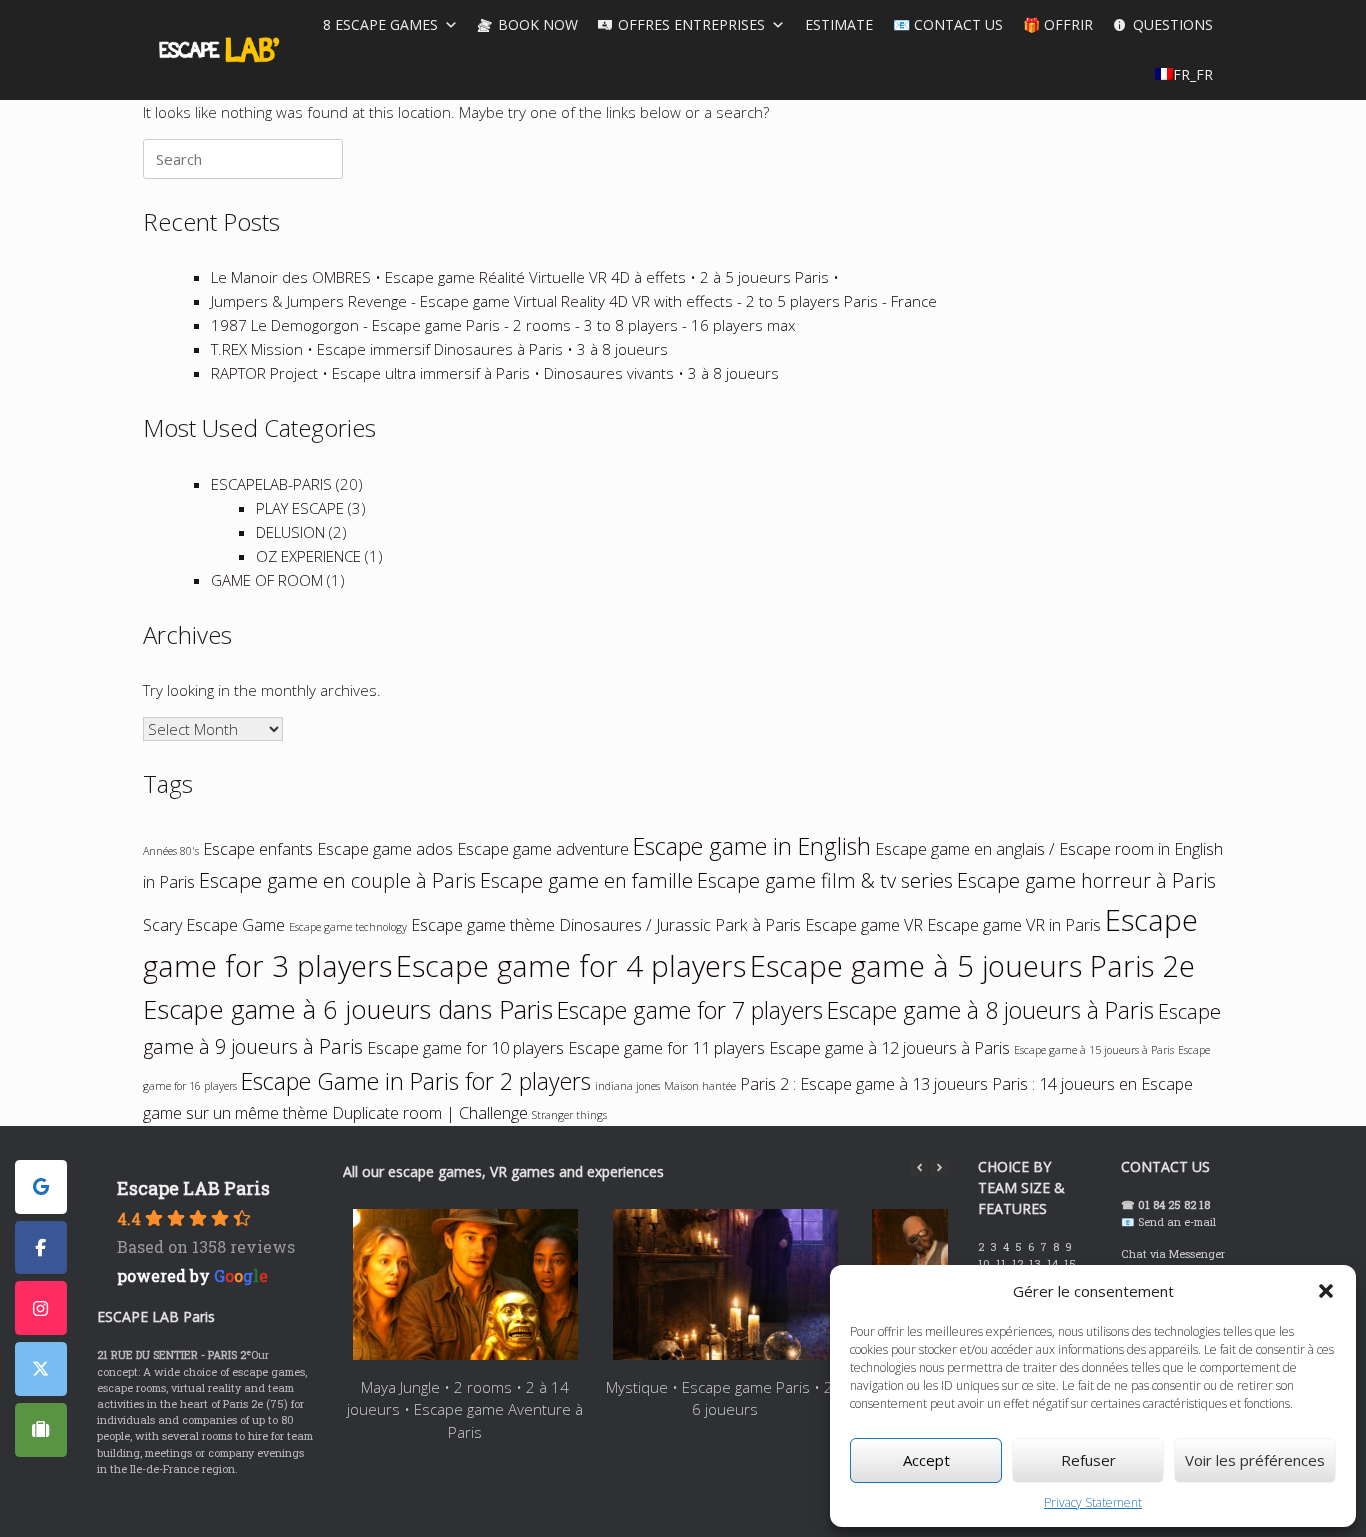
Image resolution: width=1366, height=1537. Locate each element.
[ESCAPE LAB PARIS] (219, 50)
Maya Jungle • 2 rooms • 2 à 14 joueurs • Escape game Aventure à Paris (466, 1409)
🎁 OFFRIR (1058, 24)
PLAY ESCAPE (300, 508)
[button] (1326, 1291)
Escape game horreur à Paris (1086, 880)
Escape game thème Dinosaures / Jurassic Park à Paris (606, 925)
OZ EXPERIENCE (308, 556)
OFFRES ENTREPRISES (691, 24)
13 (1036, 1264)
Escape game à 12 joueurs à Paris (889, 1048)
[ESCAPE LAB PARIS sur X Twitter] (41, 1369)
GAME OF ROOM (267, 580)
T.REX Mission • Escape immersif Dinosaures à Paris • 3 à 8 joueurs (439, 349)
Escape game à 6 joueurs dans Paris (348, 1009)
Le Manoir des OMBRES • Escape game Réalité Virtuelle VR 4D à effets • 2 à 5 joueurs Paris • (525, 277)
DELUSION (290, 532)
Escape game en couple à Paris (337, 880)
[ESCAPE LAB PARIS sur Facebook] (41, 1248)
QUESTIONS (1173, 24)
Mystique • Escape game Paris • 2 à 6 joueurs (725, 1398)
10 (985, 1264)
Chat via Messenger (1173, 1254)
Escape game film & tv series (825, 880)
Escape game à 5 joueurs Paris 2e (972, 966)
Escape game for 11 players (666, 1048)
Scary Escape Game (214, 925)
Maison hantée (700, 1086)
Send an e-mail (1177, 1222)
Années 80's (171, 851)
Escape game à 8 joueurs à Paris (990, 1010)
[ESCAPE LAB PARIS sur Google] (41, 1187)
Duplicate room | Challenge (430, 1113)
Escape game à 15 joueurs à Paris (1094, 1050)
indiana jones (627, 1086)
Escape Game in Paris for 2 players (416, 1081)
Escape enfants (258, 849)
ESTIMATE (839, 24)
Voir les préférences (1255, 1460)
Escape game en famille (586, 880)
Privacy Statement (1093, 1502)
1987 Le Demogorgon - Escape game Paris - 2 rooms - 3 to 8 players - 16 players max (503, 325)
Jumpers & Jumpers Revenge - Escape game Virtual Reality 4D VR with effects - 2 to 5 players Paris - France (574, 301)
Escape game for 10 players (465, 1048)
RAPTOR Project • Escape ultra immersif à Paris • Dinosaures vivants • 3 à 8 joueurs (495, 373)
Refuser (1088, 1460)
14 (1054, 1264)
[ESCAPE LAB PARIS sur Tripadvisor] (41, 1430)
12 (1019, 1264)
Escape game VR (864, 925)
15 (1071, 1264)
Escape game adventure (543, 849)
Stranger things (569, 1115)
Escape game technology (348, 927)
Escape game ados (385, 849)
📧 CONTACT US (948, 24)
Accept (926, 1460)
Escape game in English (752, 846)
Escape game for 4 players (571, 966)
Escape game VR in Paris (1014, 925)
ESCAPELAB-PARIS (271, 484)
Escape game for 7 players (690, 1010)
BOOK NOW (538, 24)
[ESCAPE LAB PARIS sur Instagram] (41, 1308)
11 (1002, 1264)
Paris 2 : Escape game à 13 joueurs (864, 1084)
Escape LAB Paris (193, 1188)
